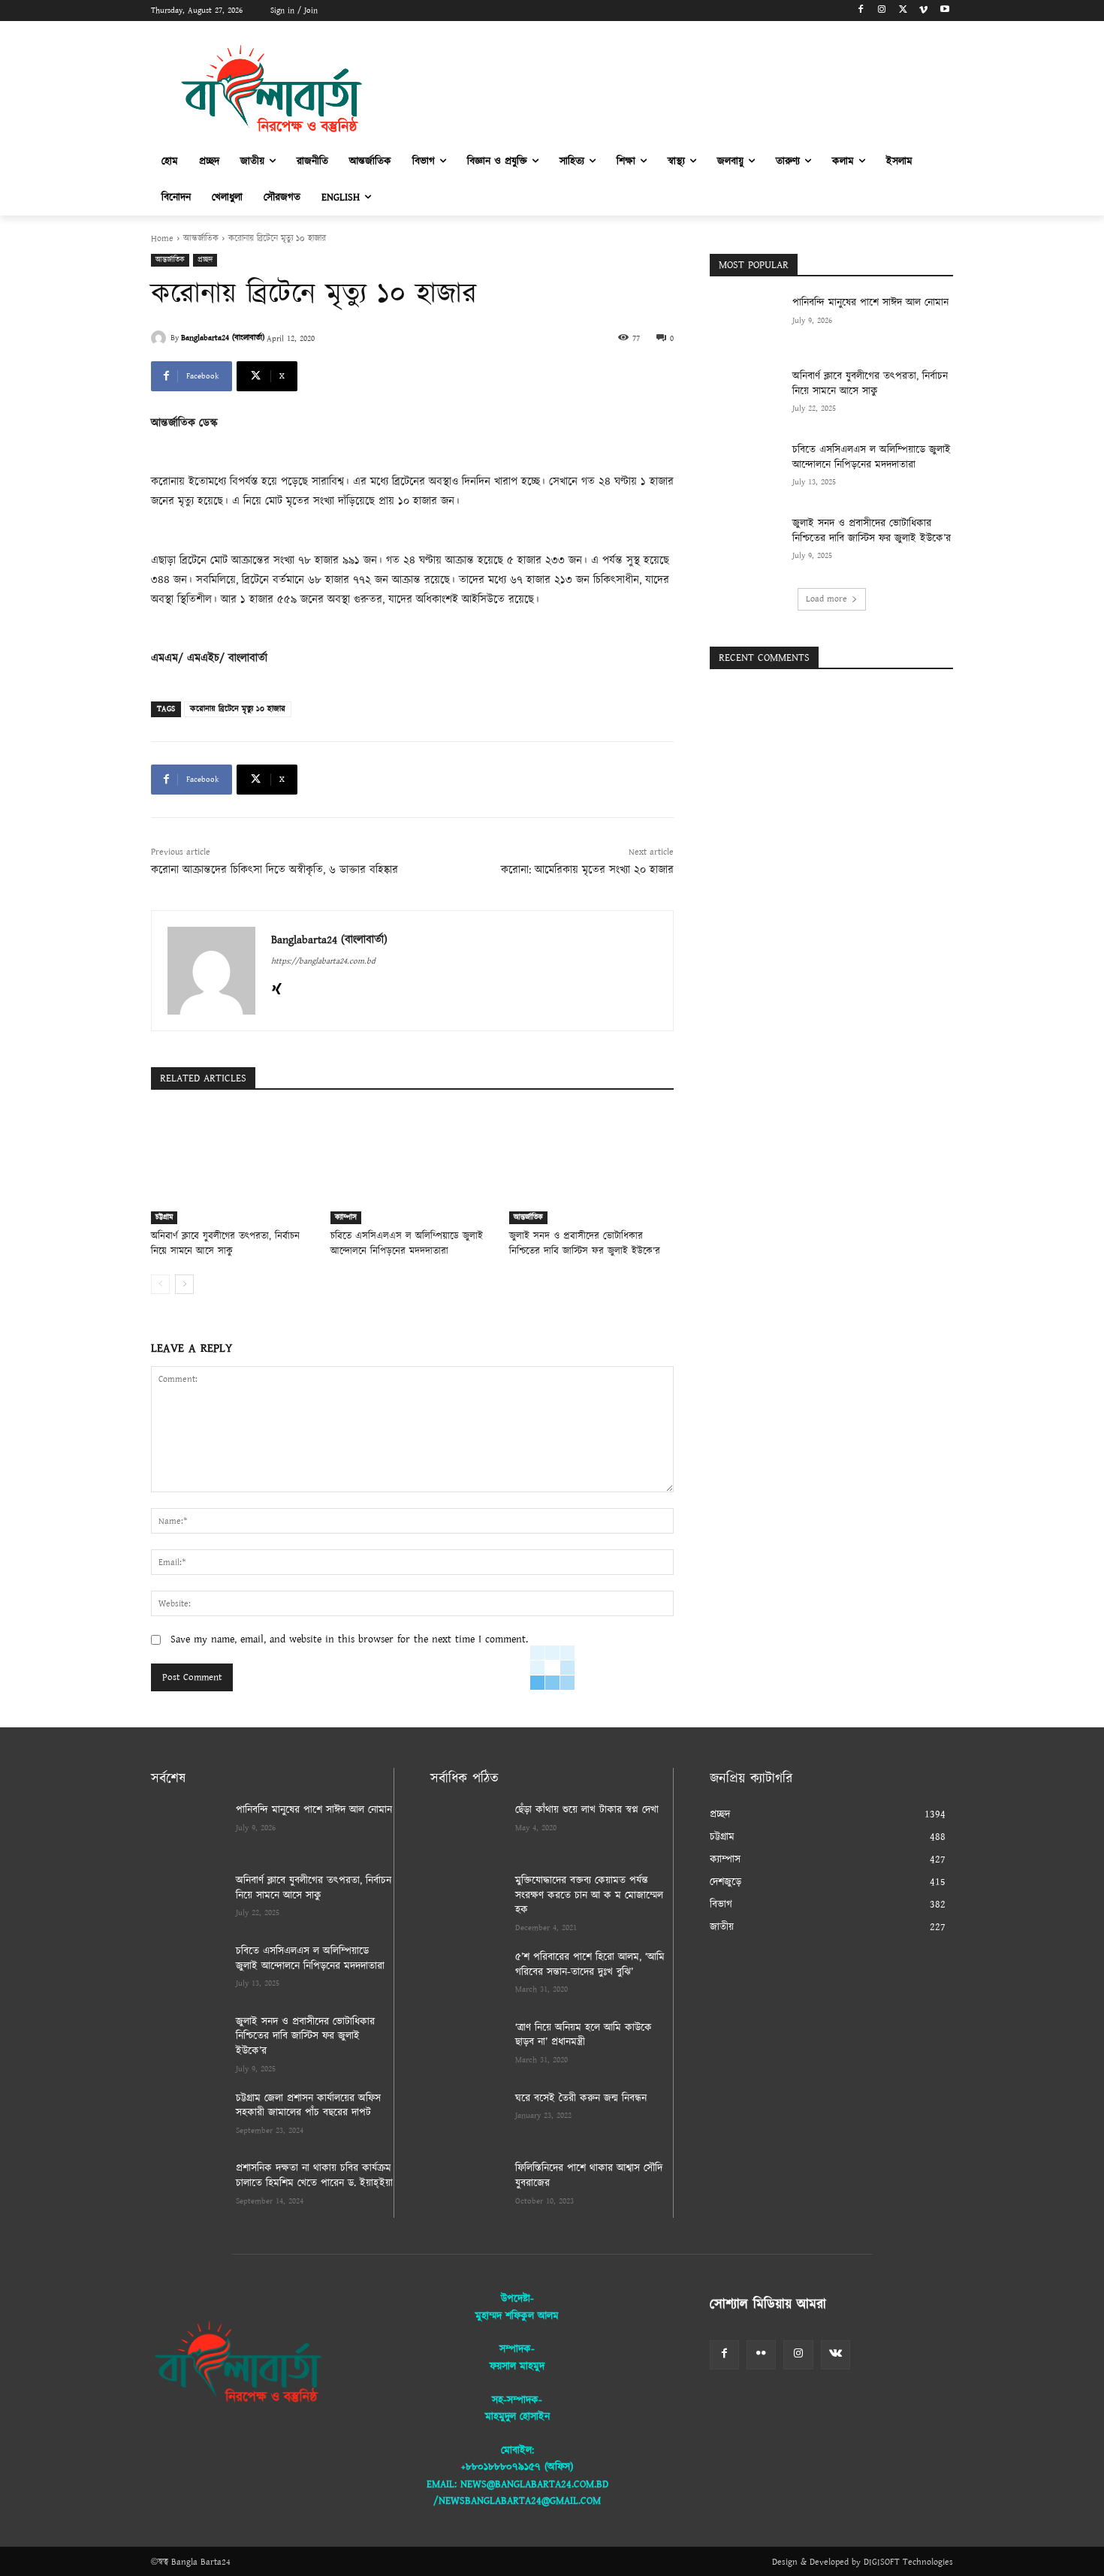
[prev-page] (160, 1284)
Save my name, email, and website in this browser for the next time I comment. (349, 1639)
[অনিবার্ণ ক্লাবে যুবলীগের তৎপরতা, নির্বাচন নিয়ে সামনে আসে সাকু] (233, 1167)
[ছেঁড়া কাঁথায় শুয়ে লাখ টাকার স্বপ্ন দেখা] (467, 1829)
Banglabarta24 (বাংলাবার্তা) (223, 338)
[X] (903, 11)
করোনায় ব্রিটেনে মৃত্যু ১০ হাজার (238, 709)
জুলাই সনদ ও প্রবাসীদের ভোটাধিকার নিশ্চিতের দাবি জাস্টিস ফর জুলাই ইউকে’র (585, 1244)
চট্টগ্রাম (164, 1217)
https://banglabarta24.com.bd (323, 961)
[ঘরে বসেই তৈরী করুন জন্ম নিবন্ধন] (467, 2117)
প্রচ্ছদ (205, 260)
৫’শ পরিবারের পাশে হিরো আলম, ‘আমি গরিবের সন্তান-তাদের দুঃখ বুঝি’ (590, 1965)
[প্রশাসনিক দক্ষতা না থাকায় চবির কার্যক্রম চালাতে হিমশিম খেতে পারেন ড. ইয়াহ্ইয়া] (187, 2187)
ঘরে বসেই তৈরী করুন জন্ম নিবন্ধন (581, 2098)
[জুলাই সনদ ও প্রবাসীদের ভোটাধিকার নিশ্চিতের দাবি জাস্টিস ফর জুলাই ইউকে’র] (591, 1167)
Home (162, 238)
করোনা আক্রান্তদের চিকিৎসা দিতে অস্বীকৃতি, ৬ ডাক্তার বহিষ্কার (274, 870)
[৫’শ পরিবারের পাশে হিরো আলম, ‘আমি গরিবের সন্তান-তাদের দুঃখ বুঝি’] (467, 1976)
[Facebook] (861, 11)
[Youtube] (944, 11)
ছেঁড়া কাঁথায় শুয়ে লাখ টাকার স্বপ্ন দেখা (587, 1810)
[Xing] (277, 987)
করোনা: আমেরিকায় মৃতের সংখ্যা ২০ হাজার (587, 870)
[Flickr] (761, 2355)
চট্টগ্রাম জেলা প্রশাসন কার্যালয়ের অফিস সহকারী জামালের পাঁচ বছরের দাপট (308, 2106)
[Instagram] (882, 11)
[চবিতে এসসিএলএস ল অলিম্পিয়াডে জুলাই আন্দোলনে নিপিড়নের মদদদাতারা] (413, 1167)
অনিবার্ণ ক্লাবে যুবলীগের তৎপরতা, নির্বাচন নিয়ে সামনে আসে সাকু (225, 1244)
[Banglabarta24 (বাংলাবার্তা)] (161, 338)
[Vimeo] (923, 11)
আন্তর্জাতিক (201, 238)
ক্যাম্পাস (346, 1217)
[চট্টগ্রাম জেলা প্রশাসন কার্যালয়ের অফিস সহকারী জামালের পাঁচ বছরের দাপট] (187, 2117)
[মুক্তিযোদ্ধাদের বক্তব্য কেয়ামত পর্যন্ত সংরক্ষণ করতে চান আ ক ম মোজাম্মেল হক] (467, 1899)
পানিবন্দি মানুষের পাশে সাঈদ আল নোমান (870, 303)
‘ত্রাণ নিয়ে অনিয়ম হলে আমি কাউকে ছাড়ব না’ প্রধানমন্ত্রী (584, 2035)
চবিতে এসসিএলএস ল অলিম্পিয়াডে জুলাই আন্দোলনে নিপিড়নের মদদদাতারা (407, 1244)
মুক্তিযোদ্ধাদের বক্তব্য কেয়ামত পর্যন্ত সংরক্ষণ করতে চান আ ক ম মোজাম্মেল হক (589, 1895)
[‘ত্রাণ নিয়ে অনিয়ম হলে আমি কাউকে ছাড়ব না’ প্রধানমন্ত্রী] (467, 2047)
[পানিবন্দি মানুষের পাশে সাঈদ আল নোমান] (746, 321)
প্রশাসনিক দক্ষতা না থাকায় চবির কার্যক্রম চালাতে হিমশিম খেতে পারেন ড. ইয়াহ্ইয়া (314, 2176)
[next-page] (184, 1284)
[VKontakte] (836, 2355)
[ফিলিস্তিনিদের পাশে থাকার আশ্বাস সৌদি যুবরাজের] (467, 2187)
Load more (826, 599)
